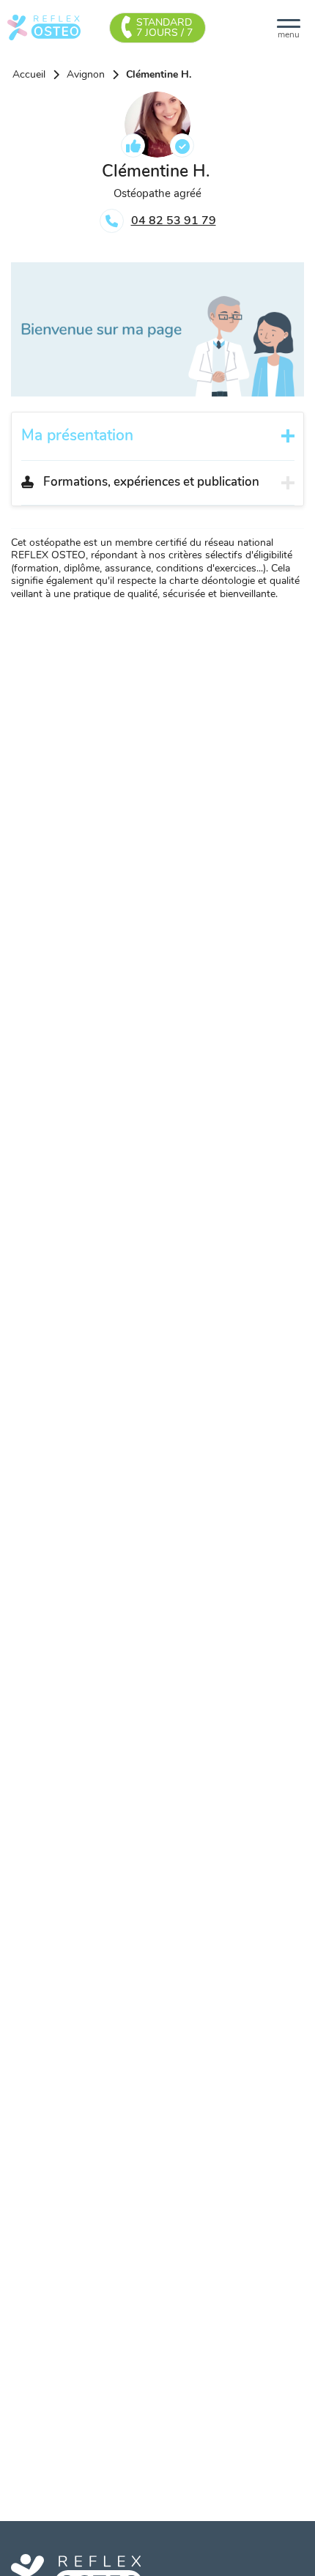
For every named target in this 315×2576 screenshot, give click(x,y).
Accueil (29, 75)
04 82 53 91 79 (174, 221)
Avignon (86, 75)
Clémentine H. (159, 75)
